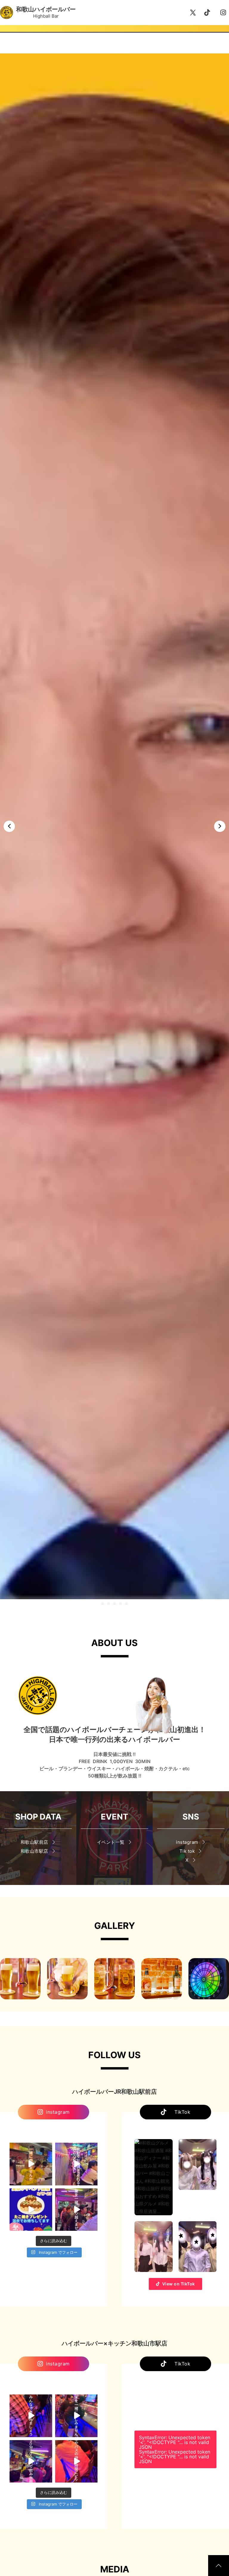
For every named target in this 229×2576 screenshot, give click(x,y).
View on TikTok (179, 2284)
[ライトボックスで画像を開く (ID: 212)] (20, 1979)
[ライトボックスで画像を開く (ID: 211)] (67, 1979)
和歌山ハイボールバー (46, 9)
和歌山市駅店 (34, 1851)
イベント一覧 (111, 1842)
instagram (187, 1842)
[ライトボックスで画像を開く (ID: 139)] (209, 1979)
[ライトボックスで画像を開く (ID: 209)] (114, 1979)
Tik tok (187, 1851)
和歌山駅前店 (34, 1842)
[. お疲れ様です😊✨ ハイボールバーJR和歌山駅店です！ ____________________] (31, 2164)
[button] (103, 1604)
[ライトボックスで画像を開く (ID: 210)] (162, 1979)
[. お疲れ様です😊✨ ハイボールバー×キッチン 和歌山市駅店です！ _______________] (31, 2416)
